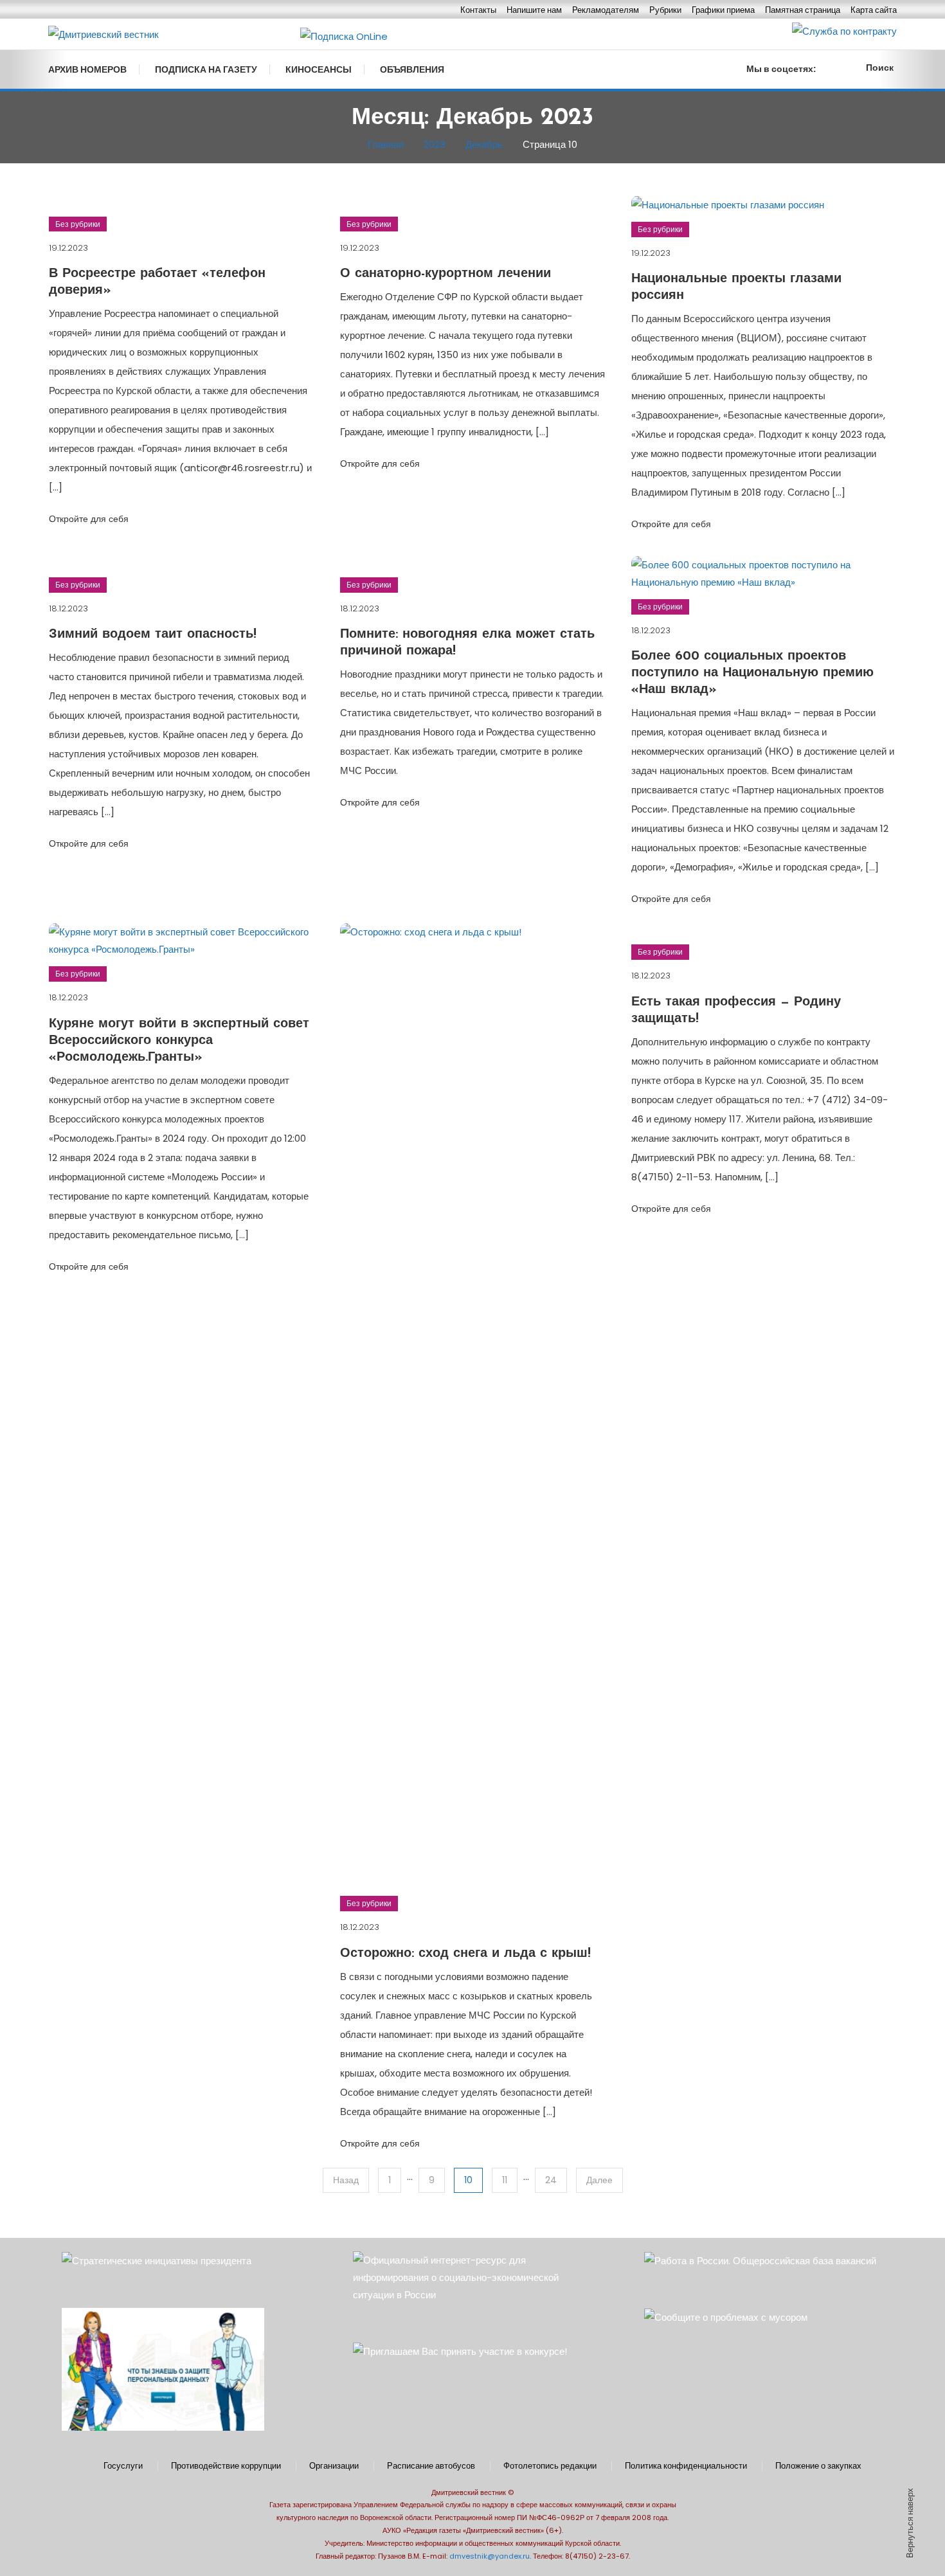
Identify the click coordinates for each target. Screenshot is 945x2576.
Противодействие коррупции (226, 2466)
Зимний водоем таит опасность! (153, 635)
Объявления (412, 69)
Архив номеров (87, 69)
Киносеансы (319, 69)
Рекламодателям (606, 10)
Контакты (478, 10)
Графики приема (723, 10)
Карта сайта (874, 10)
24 (551, 2180)
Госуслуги (123, 2466)
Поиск (880, 68)
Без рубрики (78, 224)
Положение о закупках (818, 2466)
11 (505, 2180)
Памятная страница (803, 10)
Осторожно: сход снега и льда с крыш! (465, 1954)
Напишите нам (534, 10)
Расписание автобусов (431, 2466)
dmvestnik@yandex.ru (490, 2556)
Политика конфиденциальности (686, 2466)
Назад (346, 2180)
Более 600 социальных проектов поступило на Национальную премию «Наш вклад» (752, 673)
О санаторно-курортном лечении (446, 274)
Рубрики (665, 10)
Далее (599, 2180)
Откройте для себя (89, 519)
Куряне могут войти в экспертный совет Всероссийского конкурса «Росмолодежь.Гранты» (179, 1041)
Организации (334, 2466)
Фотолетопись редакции (550, 2466)
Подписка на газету (206, 69)
